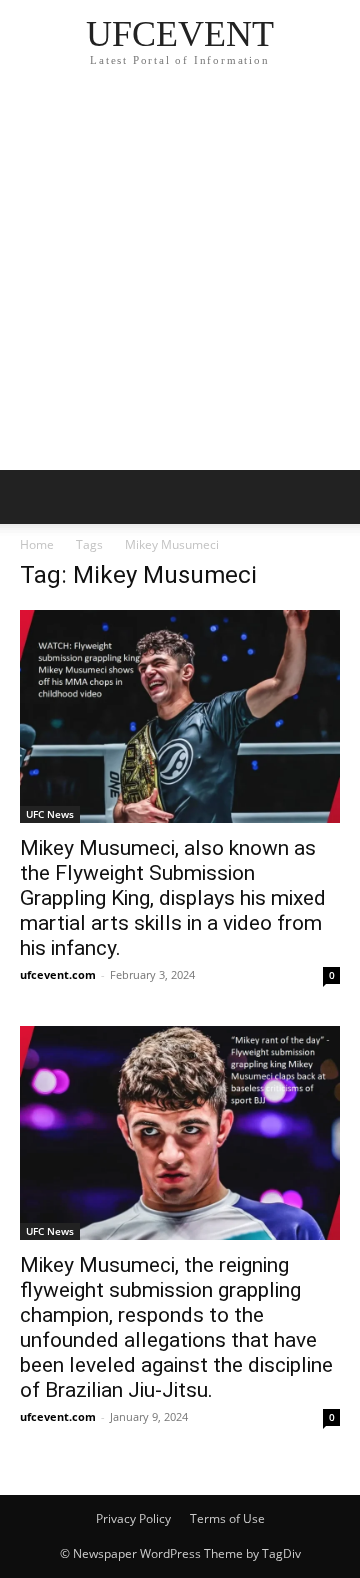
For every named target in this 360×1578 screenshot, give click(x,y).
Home (37, 544)
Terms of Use (227, 1518)
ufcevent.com (58, 974)
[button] (34, 497)
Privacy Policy (133, 1518)
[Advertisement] (180, 280)
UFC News (50, 814)
